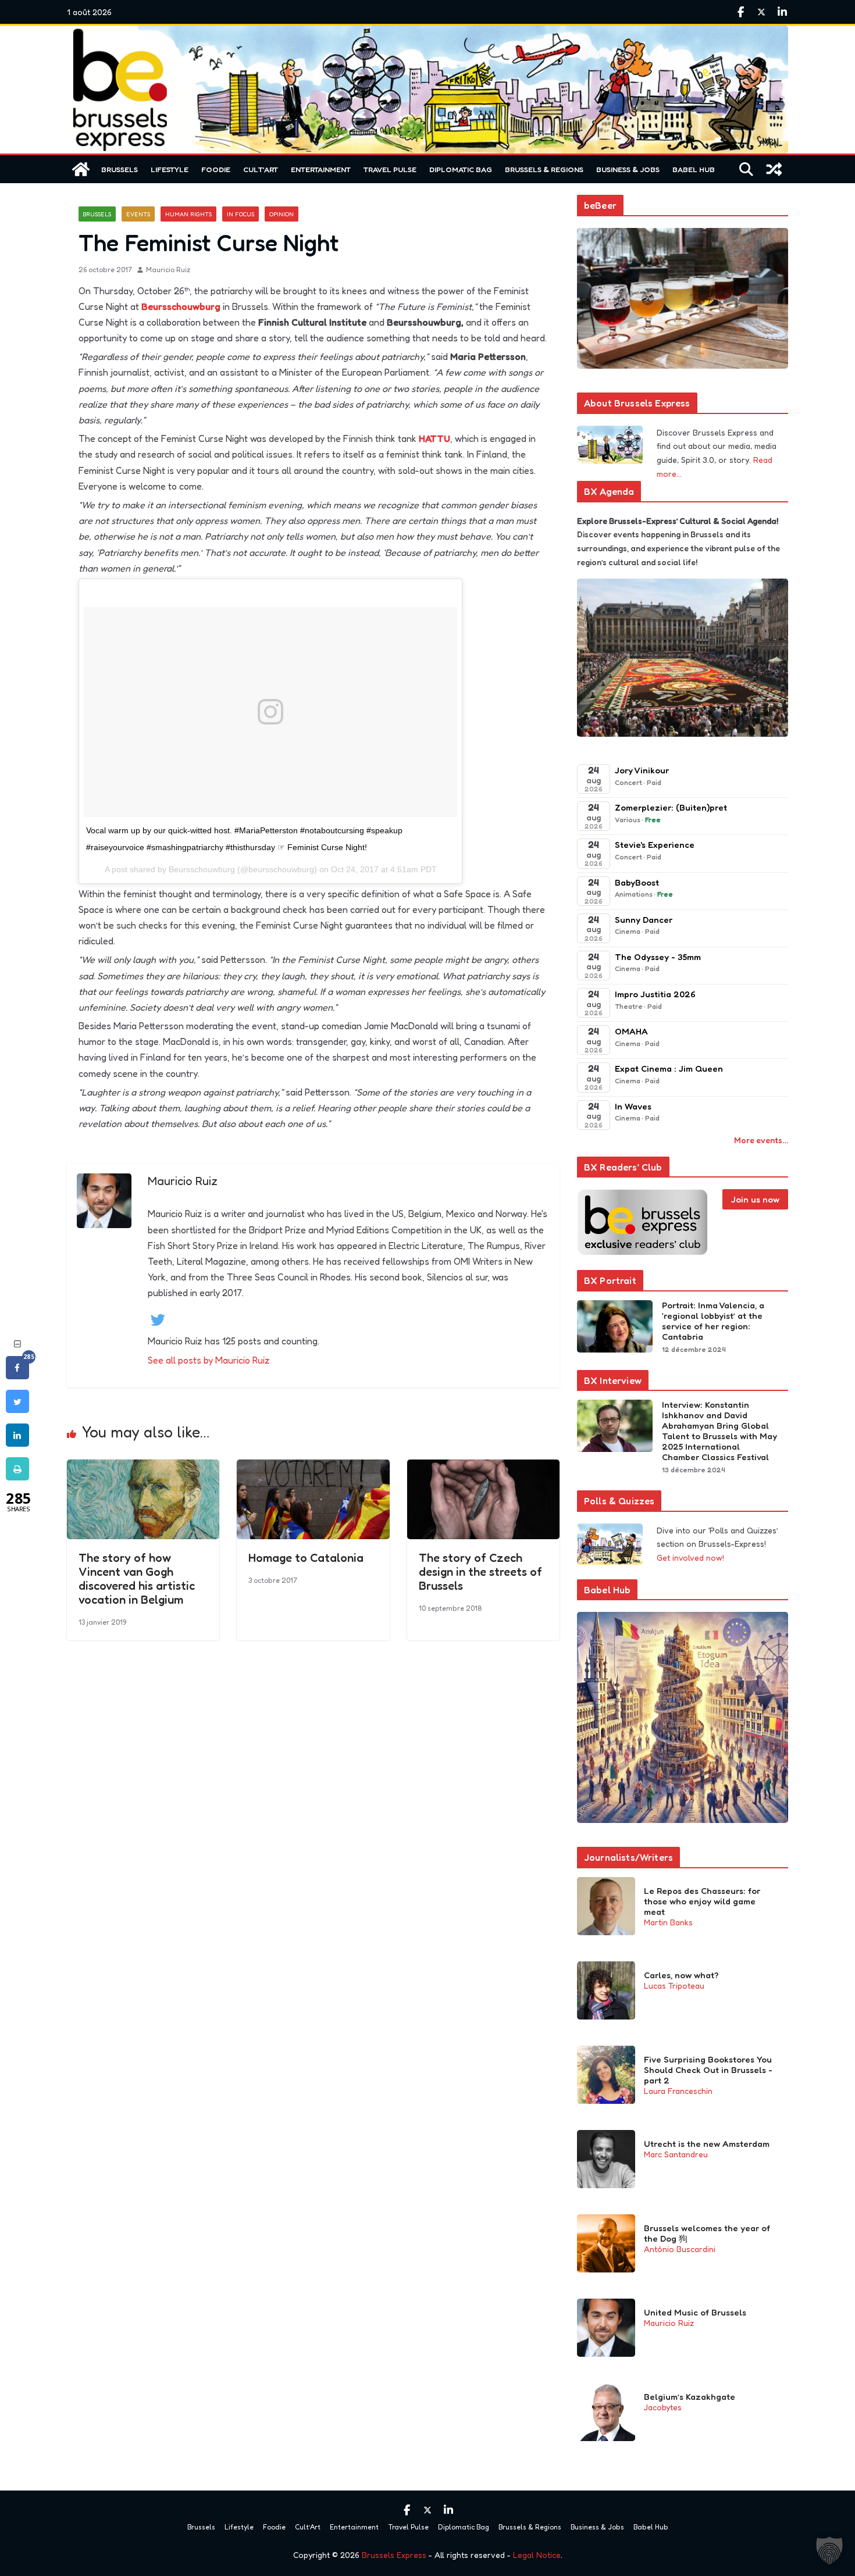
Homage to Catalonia (306, 1558)
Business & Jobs (628, 169)
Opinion (282, 214)
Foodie (216, 169)
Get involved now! (690, 1558)
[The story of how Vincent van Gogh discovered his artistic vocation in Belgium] (143, 1468)
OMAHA (631, 1031)
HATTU (434, 438)
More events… (761, 1140)
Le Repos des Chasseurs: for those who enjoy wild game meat (702, 1901)
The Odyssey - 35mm (658, 957)
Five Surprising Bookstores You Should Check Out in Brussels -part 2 (708, 2070)
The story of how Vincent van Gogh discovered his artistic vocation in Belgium (137, 1579)
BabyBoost (637, 882)
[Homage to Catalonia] (313, 1468)
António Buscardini (680, 2249)
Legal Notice (537, 2555)
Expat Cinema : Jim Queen (669, 1068)
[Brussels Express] (81, 169)
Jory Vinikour (642, 770)
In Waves (633, 1106)
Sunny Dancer (644, 920)
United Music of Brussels (695, 2313)
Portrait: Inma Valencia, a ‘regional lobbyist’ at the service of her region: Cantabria (713, 1321)
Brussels (120, 169)
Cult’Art (261, 169)
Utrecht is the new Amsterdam (707, 2144)
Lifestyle (170, 169)
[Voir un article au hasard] (774, 169)
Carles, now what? (681, 1975)
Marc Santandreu (676, 2154)
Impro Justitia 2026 (655, 994)
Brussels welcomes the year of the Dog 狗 (707, 2234)
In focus (241, 214)
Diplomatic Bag (461, 169)
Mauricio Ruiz (168, 270)
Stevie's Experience (655, 845)
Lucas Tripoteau (674, 1985)
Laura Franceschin (678, 2091)
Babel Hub (694, 169)
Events (138, 214)
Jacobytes (663, 2407)
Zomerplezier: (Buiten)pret (671, 807)
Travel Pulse (390, 169)
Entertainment (321, 169)
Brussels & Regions (544, 169)
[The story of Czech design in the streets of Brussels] (483, 1468)
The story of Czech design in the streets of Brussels (480, 1572)
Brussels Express (394, 2555)
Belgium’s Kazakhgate (690, 2397)
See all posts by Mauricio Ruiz (209, 1360)
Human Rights (188, 214)
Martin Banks (668, 1922)
